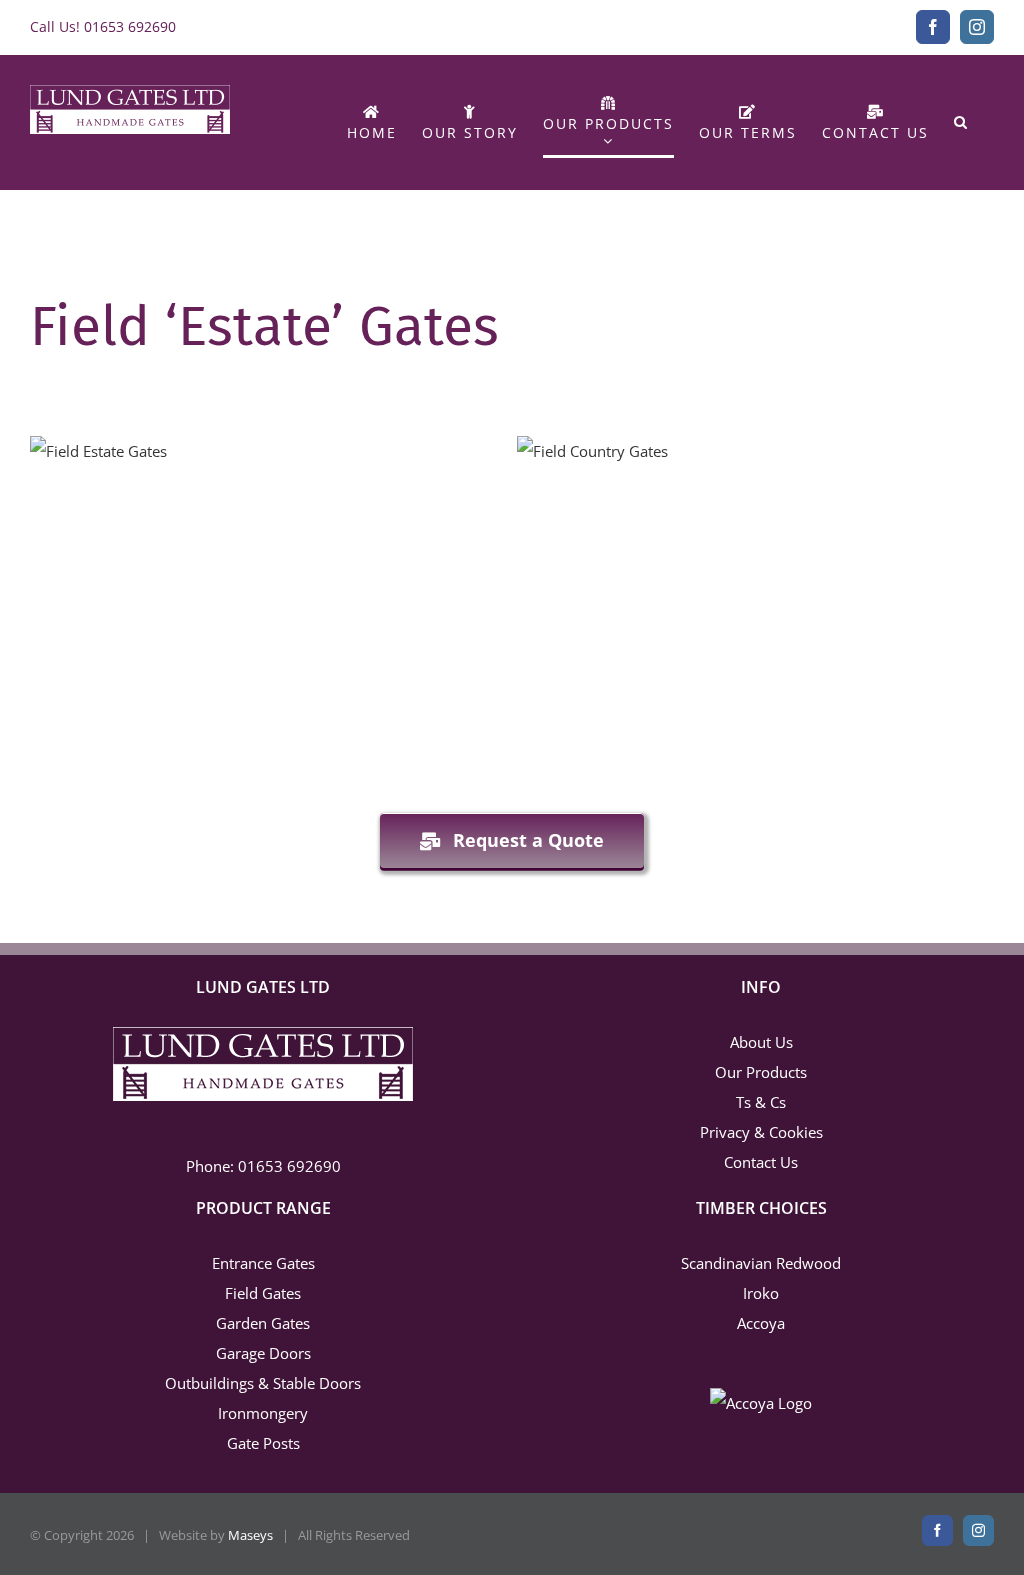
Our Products (761, 1072)
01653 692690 (130, 26)
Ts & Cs (761, 1102)
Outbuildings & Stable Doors (263, 1383)
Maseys (250, 1535)
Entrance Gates (263, 1263)
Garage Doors (263, 1353)
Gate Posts (263, 1443)
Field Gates (263, 1293)
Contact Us (761, 1162)
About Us (761, 1042)
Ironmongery (263, 1413)
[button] (961, 122)
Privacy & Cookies (761, 1132)
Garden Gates (263, 1323)
